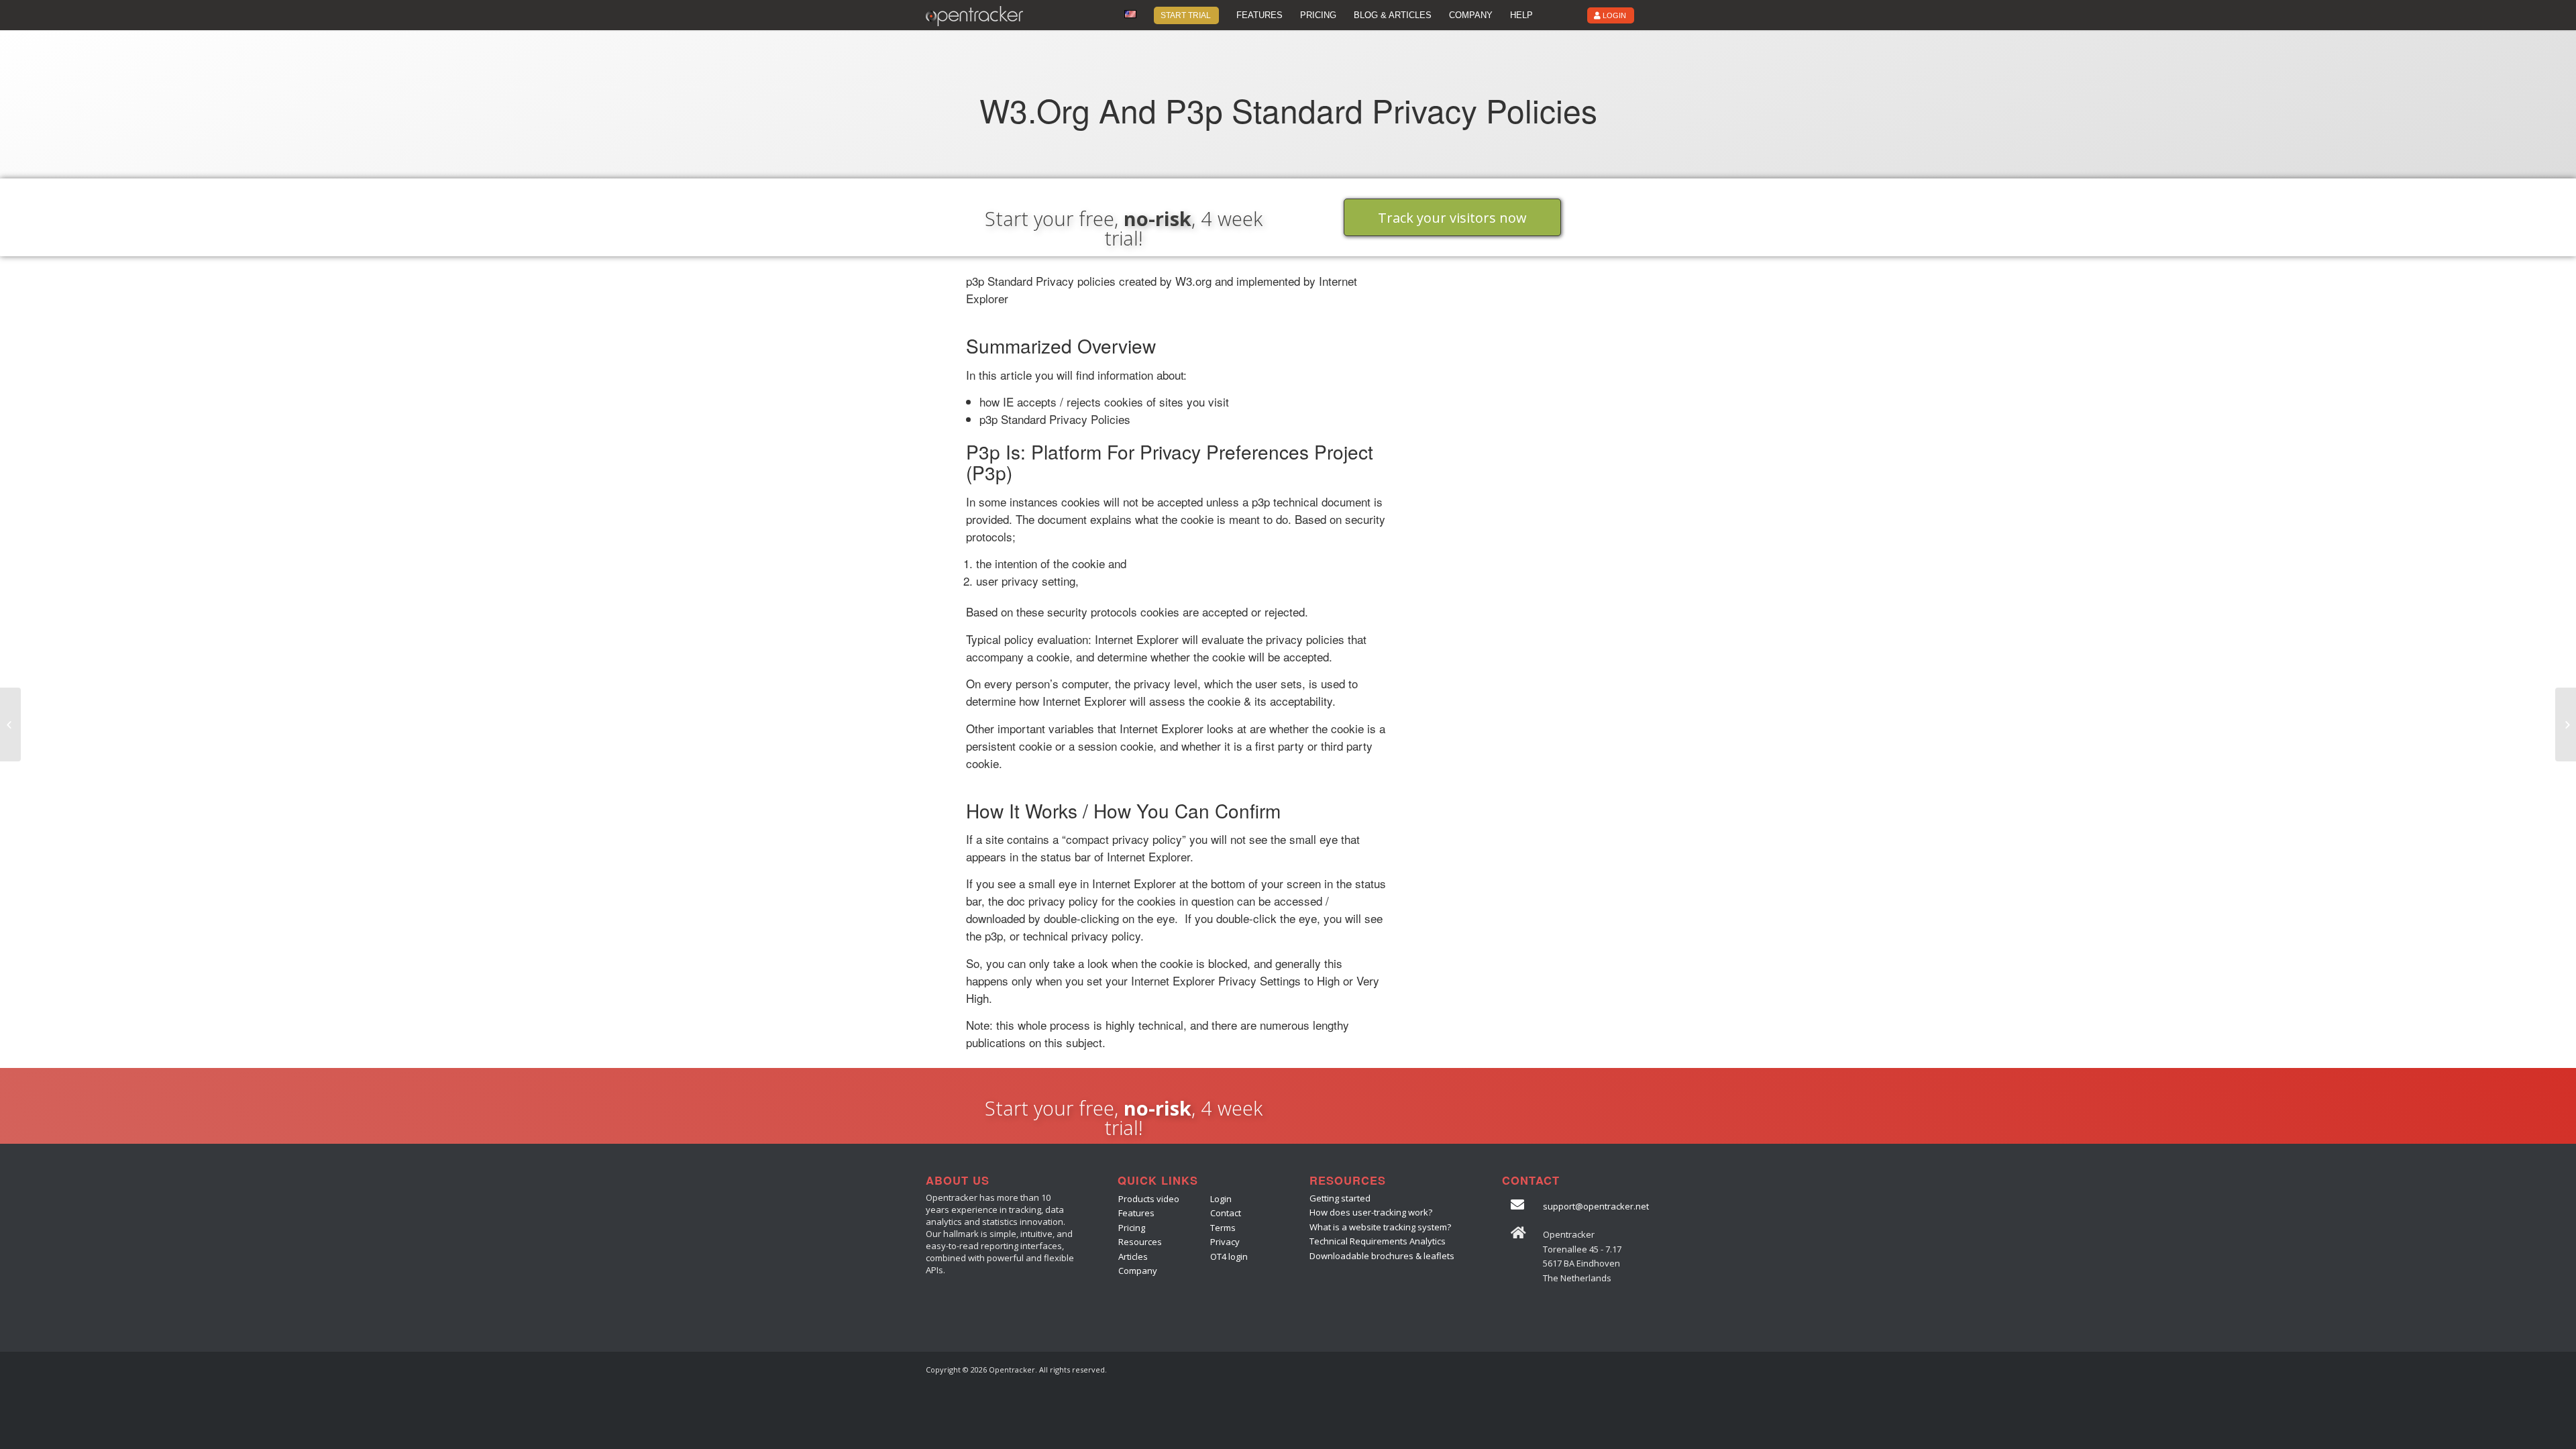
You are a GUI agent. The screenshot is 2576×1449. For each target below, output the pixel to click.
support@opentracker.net (1596, 1206)
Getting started (1340, 1198)
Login (1221, 1199)
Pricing (1132, 1228)
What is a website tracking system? (1380, 1227)
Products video (1149, 1199)
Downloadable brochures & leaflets (1382, 1256)
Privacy (1225, 1242)
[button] (1452, 217)
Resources (1140, 1242)
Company (1138, 1271)
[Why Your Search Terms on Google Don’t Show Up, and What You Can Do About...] (10, 724)
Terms (1223, 1228)
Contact (1226, 1213)
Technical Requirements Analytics (1378, 1241)
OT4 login (1229, 1256)
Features (1136, 1213)
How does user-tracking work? (1371, 1212)
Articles (1133, 1256)
